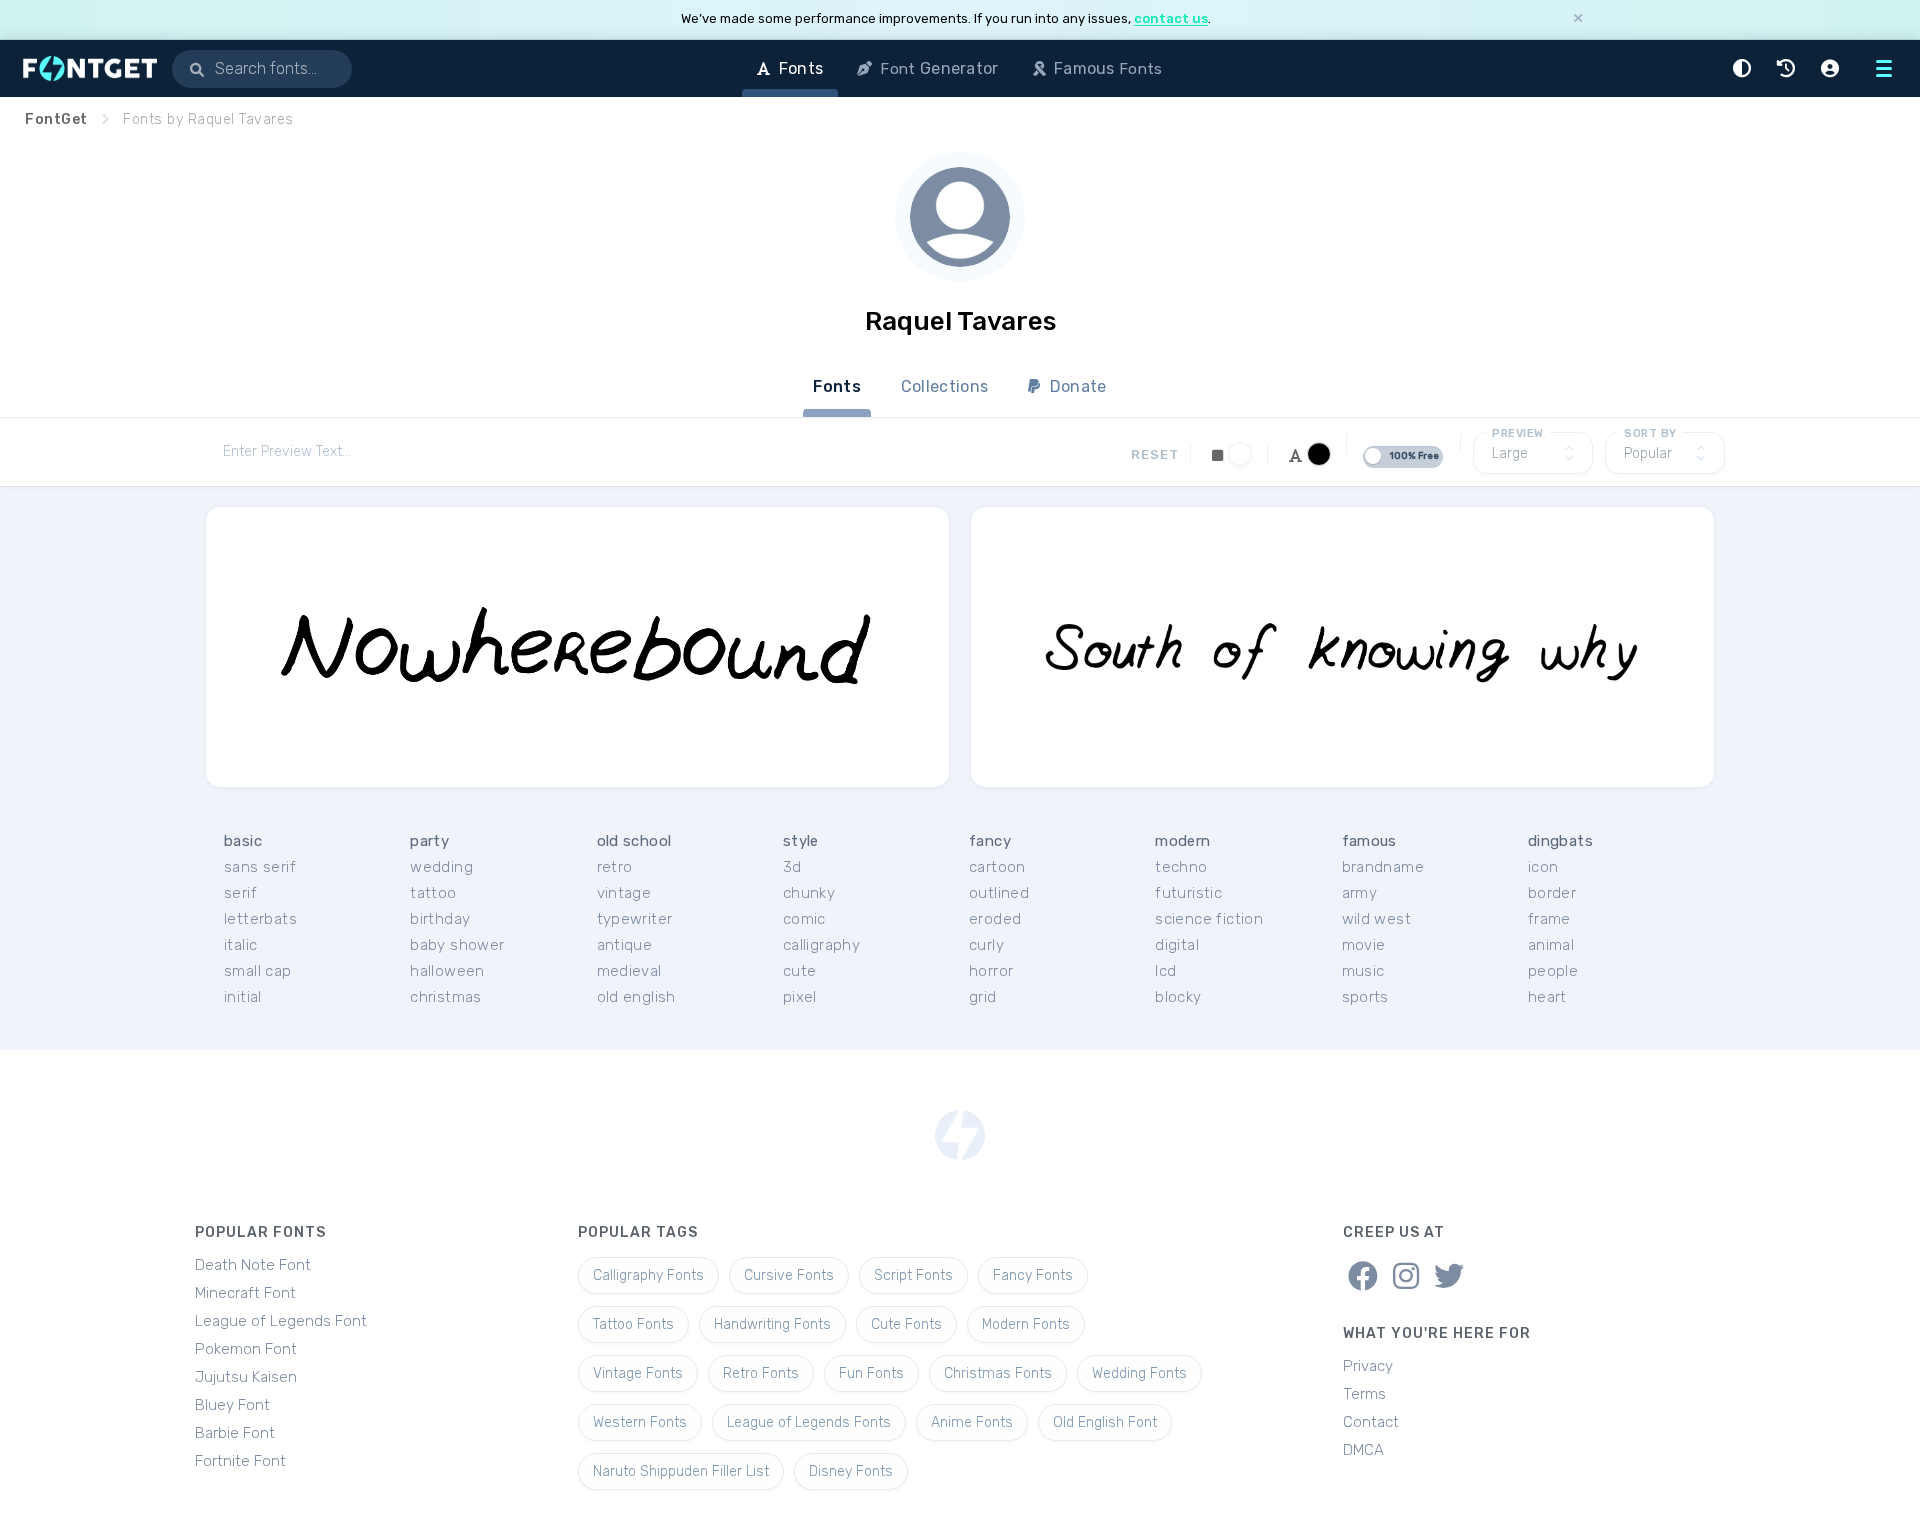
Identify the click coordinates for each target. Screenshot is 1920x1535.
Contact (1371, 1422)
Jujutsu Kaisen (246, 1377)
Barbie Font (235, 1433)
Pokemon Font (246, 1349)
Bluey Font (232, 1405)
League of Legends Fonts (809, 1422)
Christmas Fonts (998, 1373)
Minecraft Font (245, 1293)
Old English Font (1105, 1422)
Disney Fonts (851, 1471)
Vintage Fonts (638, 1373)
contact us (1171, 18)
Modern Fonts (1026, 1324)
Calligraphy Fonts (648, 1275)
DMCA (1363, 1450)
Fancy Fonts (1033, 1275)
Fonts (837, 386)
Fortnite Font (240, 1461)
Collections (944, 386)
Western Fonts (640, 1422)
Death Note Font (253, 1265)
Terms (1364, 1394)
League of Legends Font (281, 1321)
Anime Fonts (972, 1422)
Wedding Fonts (1139, 1373)
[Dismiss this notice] (1578, 19)
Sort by (1650, 433)
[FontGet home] (86, 68)
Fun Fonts (871, 1373)
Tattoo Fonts (633, 1324)
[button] (1745, 68)
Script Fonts (913, 1275)
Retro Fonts (761, 1373)
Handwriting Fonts (772, 1324)
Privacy (1368, 1366)
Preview (1518, 433)
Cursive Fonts (789, 1275)
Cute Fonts (906, 1324)
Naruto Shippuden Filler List (681, 1471)
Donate (1076, 386)
